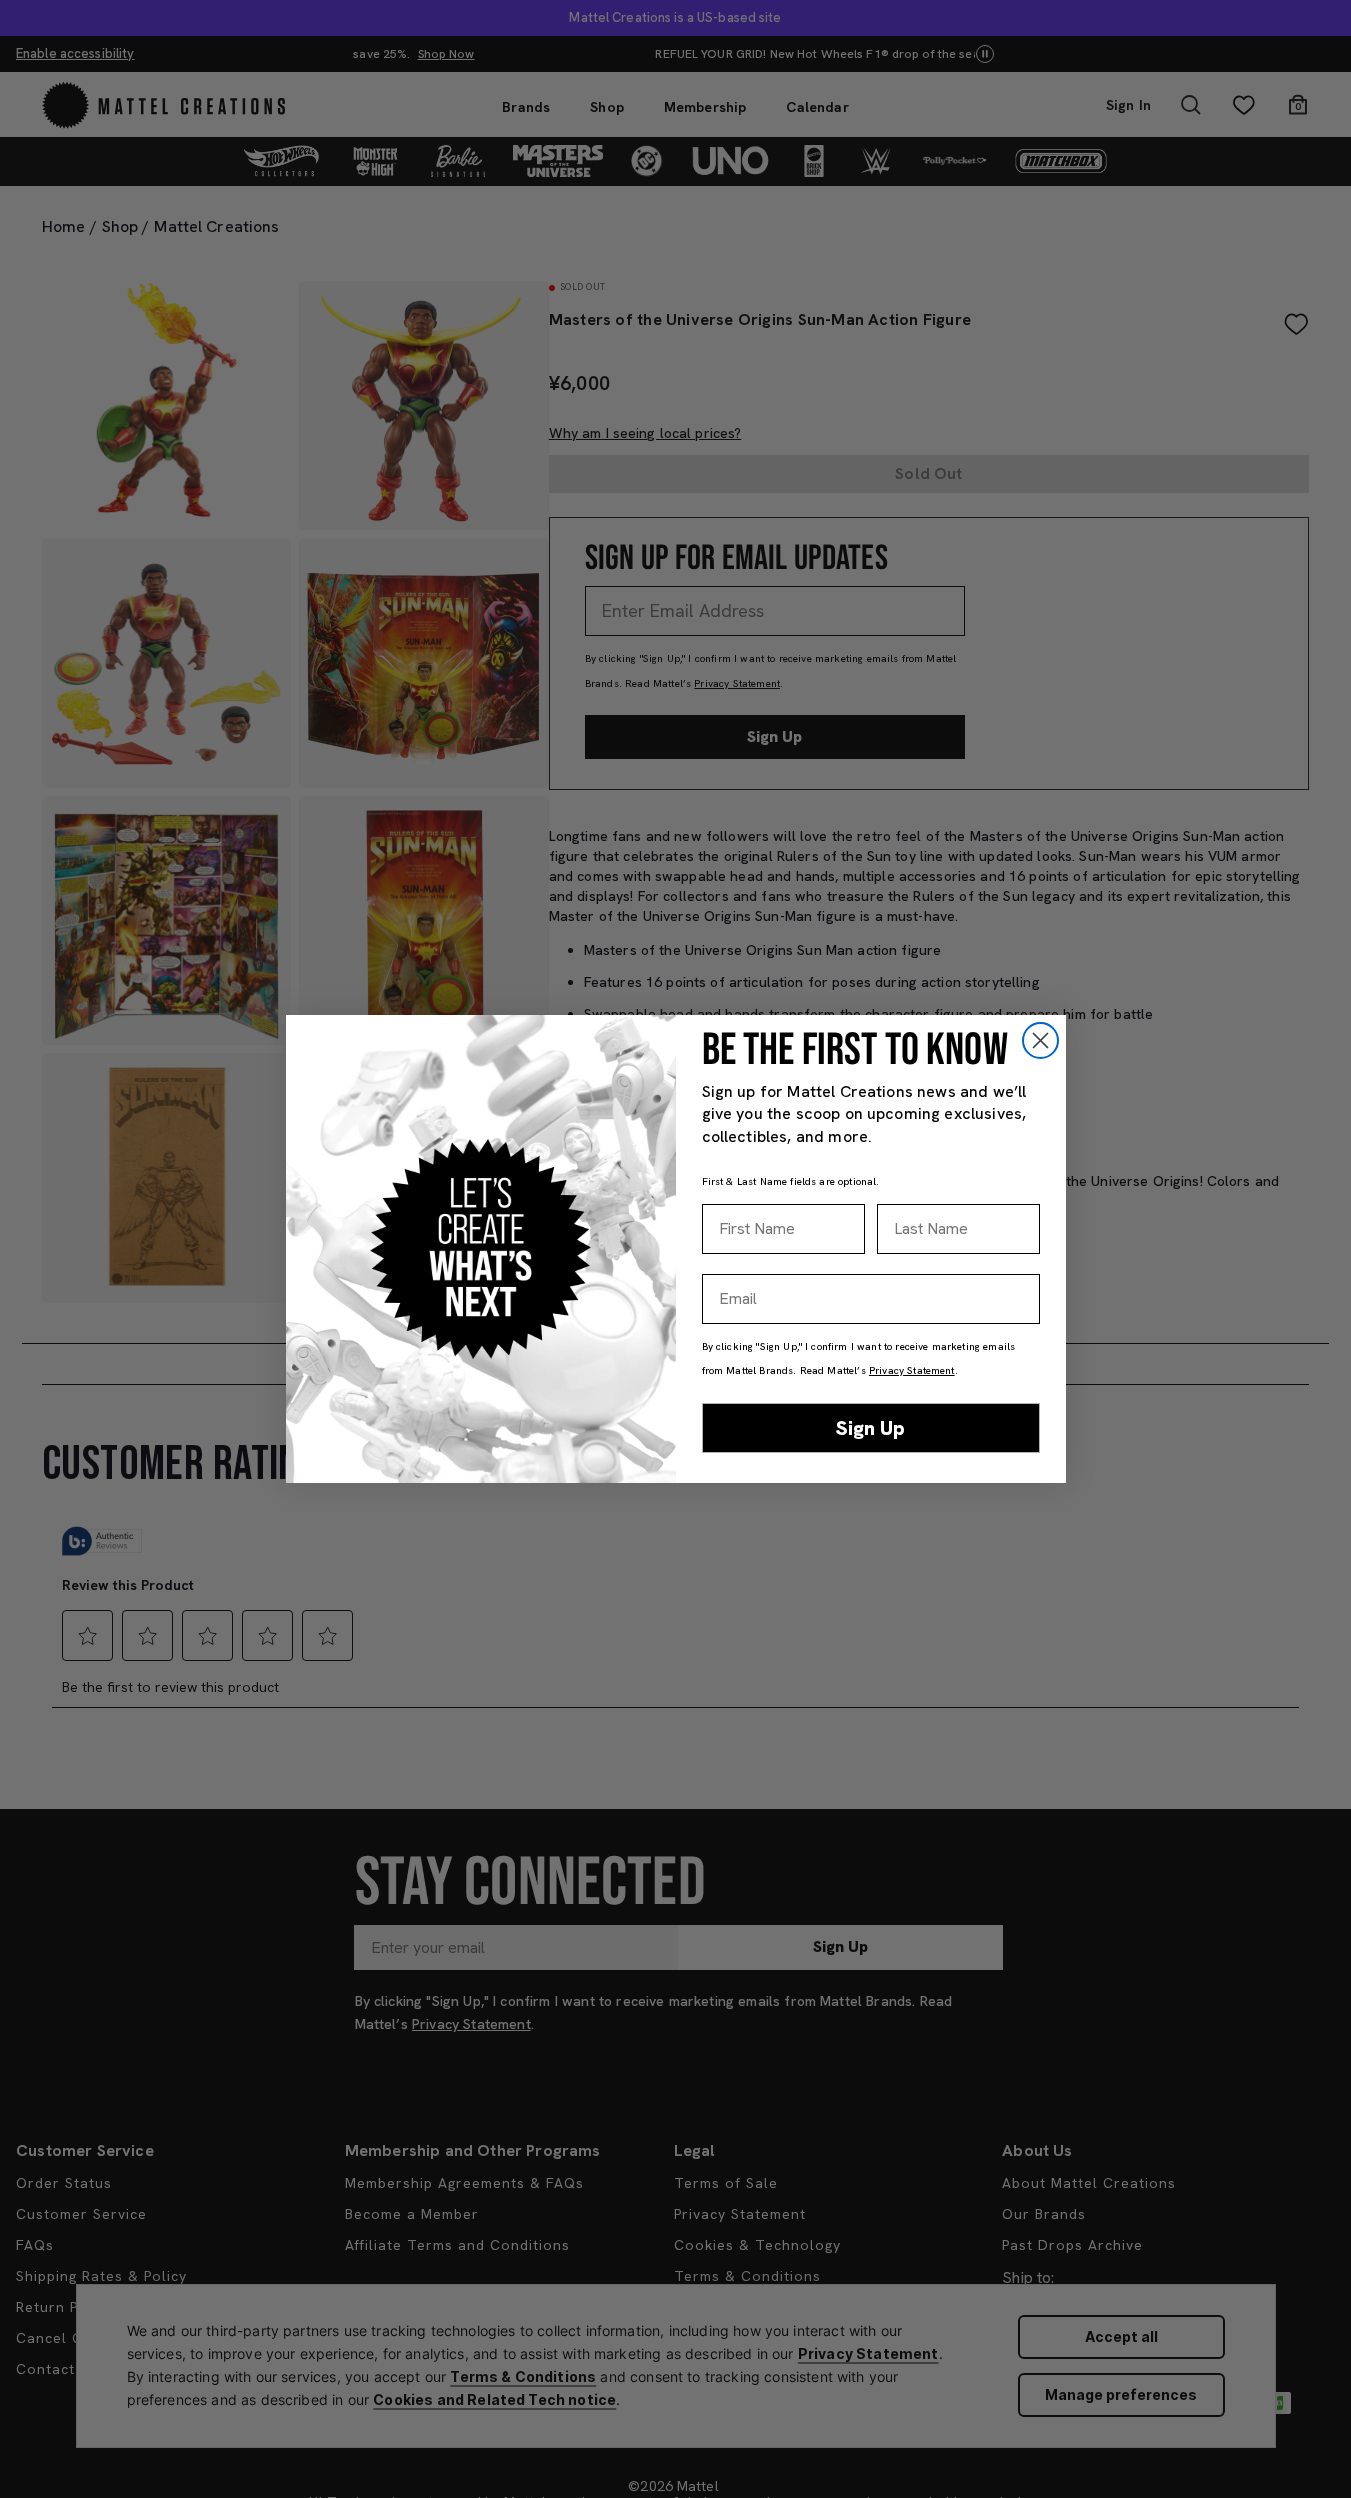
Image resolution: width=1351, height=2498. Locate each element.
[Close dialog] (1040, 1040)
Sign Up (870, 1428)
